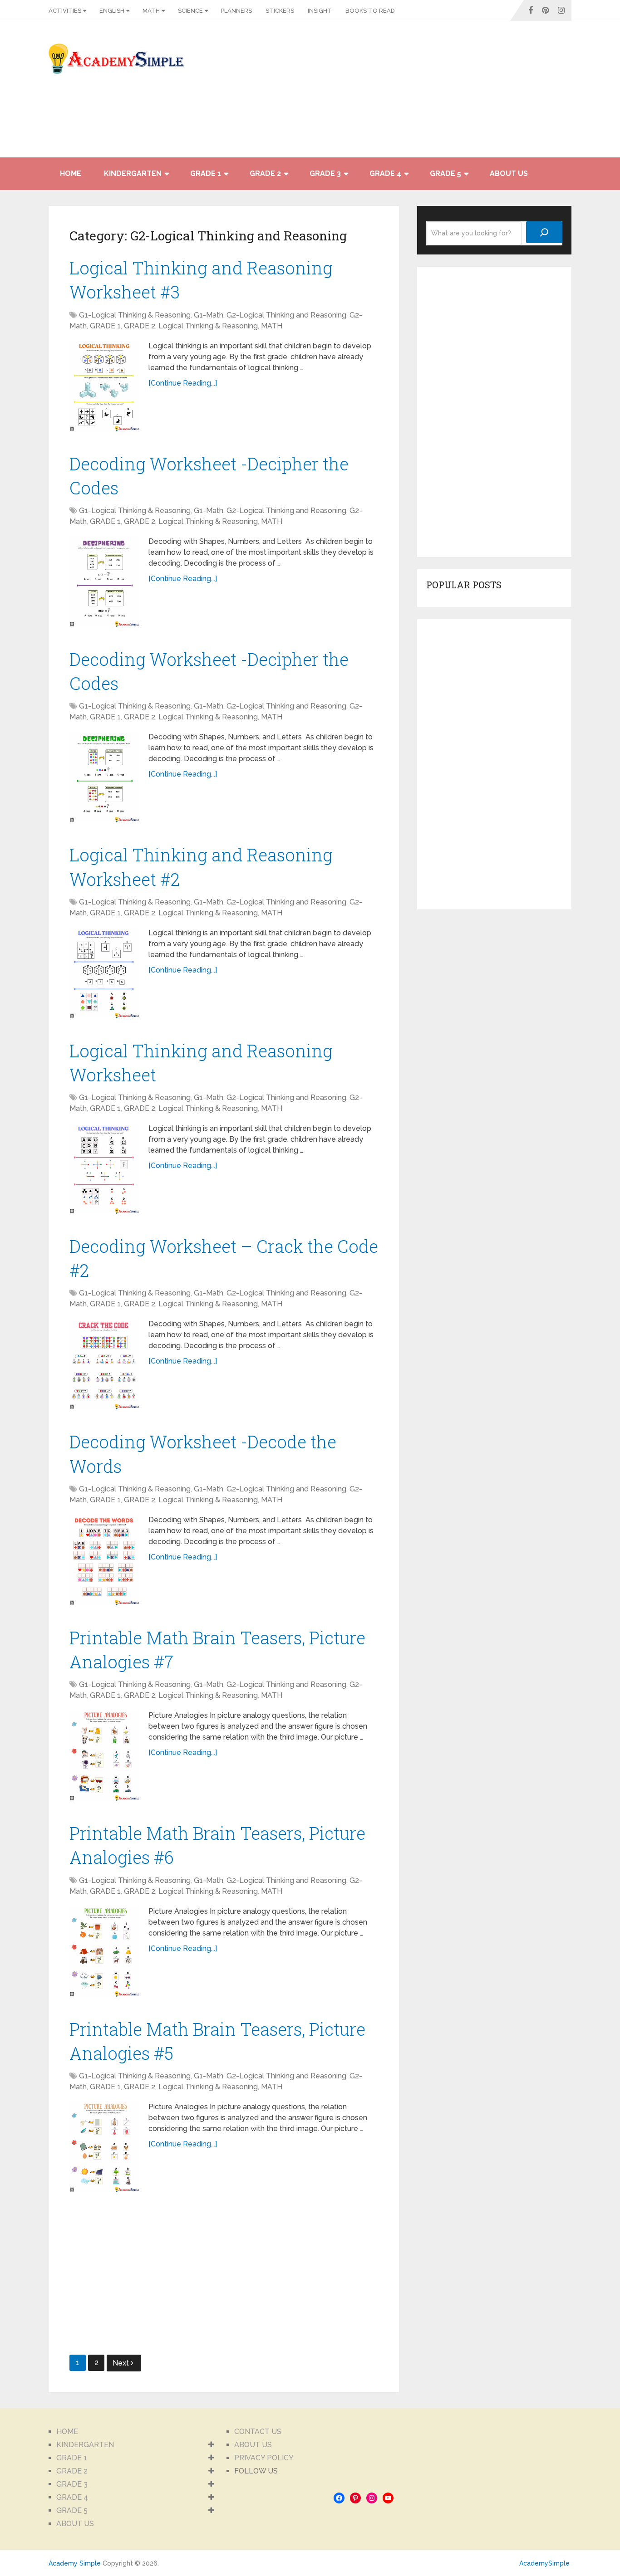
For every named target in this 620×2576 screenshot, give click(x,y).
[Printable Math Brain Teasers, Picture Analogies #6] (104, 1951)
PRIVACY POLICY (264, 2458)
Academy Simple (75, 2563)
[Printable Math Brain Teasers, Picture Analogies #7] (104, 1755)
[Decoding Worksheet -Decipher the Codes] (104, 582)
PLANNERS (236, 11)
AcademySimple (544, 2563)
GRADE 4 (385, 174)
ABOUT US (509, 174)
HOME (71, 174)
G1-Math (209, 315)
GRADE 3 (325, 174)
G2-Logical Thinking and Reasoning (286, 315)
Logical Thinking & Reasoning (208, 326)
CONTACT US (258, 2432)
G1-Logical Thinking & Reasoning (135, 315)
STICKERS (280, 11)
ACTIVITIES (65, 11)
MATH (151, 11)
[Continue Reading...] (183, 383)
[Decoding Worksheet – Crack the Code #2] (104, 1364)
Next (122, 2363)
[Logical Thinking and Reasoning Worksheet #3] (104, 386)
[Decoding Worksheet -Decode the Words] (104, 1560)
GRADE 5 (445, 174)
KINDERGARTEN (133, 174)
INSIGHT (320, 11)
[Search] (544, 232)
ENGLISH (112, 11)
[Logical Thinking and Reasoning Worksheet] (104, 1168)
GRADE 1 (206, 174)
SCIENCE (190, 11)
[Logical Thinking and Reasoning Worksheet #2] (104, 973)
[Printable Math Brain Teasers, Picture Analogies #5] (104, 2147)
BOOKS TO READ (370, 11)
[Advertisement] (490, 94)
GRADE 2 (265, 174)
